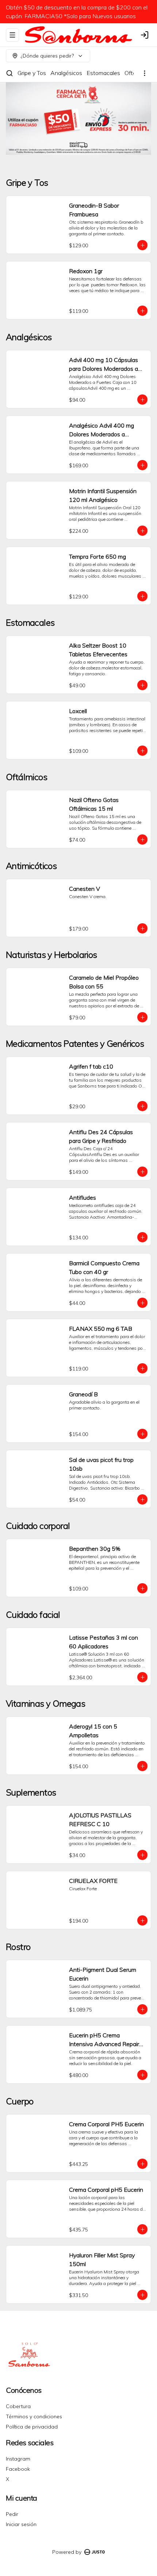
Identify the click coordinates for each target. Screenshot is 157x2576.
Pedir (12, 2514)
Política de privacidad (32, 2427)
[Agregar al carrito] (142, 245)
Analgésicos (66, 73)
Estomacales (103, 73)
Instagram (18, 2459)
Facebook (18, 2469)
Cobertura (18, 2406)
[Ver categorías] (145, 73)
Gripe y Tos (32, 73)
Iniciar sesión (21, 2524)
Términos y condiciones (34, 2416)
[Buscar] (9, 73)
